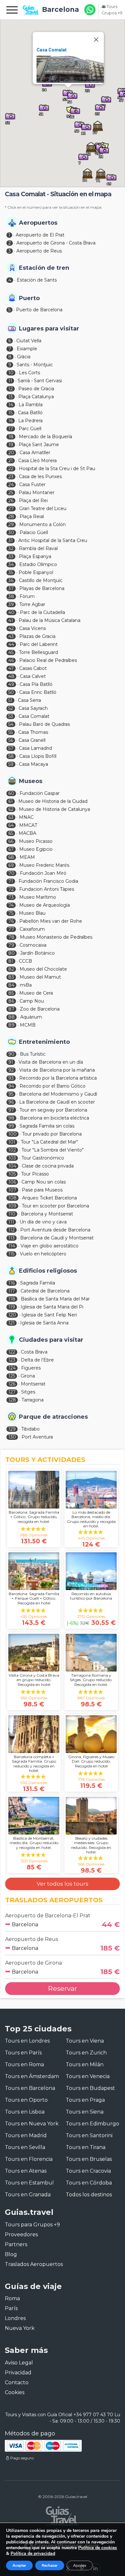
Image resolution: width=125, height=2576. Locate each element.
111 (11, 1222)
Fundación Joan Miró (43, 873)
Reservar (63, 1988)
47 (11, 668)
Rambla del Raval (38, 548)
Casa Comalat (52, 50)
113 (12, 1238)
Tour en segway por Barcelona (53, 1110)
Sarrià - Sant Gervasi (40, 381)
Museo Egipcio (36, 849)
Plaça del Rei (33, 500)
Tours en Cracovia (88, 2171)
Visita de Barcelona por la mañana (57, 1070)
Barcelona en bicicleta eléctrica (54, 1118)
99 (11, 1126)
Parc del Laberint (39, 644)
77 (11, 929)
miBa (26, 985)
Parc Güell (30, 429)
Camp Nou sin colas (44, 1182)
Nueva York (20, 2328)
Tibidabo (30, 1429)
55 (11, 732)
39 (11, 604)
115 (11, 1254)
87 (11, 1009)
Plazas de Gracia (37, 636)
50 (11, 692)
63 (11, 817)
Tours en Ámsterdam (32, 2076)
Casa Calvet (33, 676)
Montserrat (33, 1384)
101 (12, 1142)
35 (11, 572)
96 (11, 1102)
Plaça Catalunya (36, 397)
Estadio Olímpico (38, 564)
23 (11, 477)
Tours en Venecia (88, 2076)
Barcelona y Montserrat (47, 1214)
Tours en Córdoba (89, 2183)
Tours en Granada (28, 2195)
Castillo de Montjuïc (41, 580)
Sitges (28, 1392)
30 (11, 532)
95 (11, 1094)
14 (11, 405)
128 (12, 1400)
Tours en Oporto (26, 2100)
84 (11, 985)
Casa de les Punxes (40, 477)
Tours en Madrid (26, 2135)
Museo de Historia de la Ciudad (53, 801)
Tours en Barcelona (30, 2088)
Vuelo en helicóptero (43, 1254)
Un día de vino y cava (43, 1222)
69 (11, 865)
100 (13, 1134)
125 (12, 1376)
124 (12, 1368)
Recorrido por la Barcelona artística (58, 1078)
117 (12, 1291)
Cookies (15, 2392)
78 (11, 937)
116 (12, 1283)
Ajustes (80, 2565)
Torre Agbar (32, 604)
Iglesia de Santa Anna (44, 1323)
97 (11, 1110)
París (11, 2308)
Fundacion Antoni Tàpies (47, 889)
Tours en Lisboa (25, 2112)
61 (11, 801)
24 (11, 485)
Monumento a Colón (42, 524)
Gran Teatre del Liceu (43, 508)
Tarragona (33, 1400)
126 (12, 1384)
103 (12, 1158)
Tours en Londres (27, 2041)
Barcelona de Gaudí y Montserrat (57, 1238)
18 (11, 437)
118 (12, 1299)
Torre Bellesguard (38, 652)
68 (11, 857)
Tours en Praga (85, 2100)
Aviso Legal (19, 2363)
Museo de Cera (36, 993)
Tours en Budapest (90, 2088)
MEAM (27, 857)
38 (11, 596)
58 (11, 756)
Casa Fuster (32, 485)
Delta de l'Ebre (37, 1360)
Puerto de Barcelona (39, 310)
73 (11, 897)
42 (11, 628)
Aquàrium (31, 1017)
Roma (12, 2298)
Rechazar (50, 2565)
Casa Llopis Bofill (38, 756)
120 (12, 1315)
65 (11, 833)
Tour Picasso (35, 1174)
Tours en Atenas (26, 2171)
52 (11, 708)
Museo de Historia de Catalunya (54, 809)
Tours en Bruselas (89, 2159)
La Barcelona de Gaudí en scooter (57, 1102)
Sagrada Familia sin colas (47, 1126)
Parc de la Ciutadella (42, 612)
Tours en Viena (85, 2041)
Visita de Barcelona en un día (51, 1062)
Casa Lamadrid (35, 748)
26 (11, 500)
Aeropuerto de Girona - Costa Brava (56, 243)
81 (11, 961)
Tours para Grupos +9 (32, 2225)
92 (11, 1070)
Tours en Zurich (86, 2053)
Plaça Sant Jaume (39, 445)
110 (12, 1214)
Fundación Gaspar (40, 793)
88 (12, 1017)
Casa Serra (29, 700)
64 (11, 825)
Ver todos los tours (63, 1884)
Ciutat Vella (29, 341)
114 (12, 1246)
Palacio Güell (34, 532)
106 (12, 1182)
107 (12, 1190)
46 (11, 660)
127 (12, 1392)
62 (11, 809)
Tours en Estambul (29, 2183)
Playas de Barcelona (42, 588)
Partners (16, 2244)
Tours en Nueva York (32, 2124)
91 (11, 1062)
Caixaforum (32, 929)
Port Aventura (37, 1437)
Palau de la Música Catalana (50, 620)
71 (11, 881)
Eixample (27, 349)
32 (11, 548)
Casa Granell (32, 740)
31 (11, 540)
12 (11, 389)
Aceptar (19, 2565)
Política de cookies (98, 2548)
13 (11, 397)
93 (11, 1078)
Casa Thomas (33, 732)
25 (11, 493)
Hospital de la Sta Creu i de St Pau (57, 469)
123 (12, 1360)
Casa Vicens (33, 628)
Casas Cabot (33, 668)
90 (11, 1054)
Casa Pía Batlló (36, 684)
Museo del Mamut (40, 977)
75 (11, 913)
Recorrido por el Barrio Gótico (53, 1086)
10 (11, 373)
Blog (11, 2254)
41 (11, 620)
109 (12, 1206)
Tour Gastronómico (43, 1158)
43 (11, 636)
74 (11, 905)
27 (11, 508)
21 (11, 461)
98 (11, 1118)
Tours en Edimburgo (92, 2124)
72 (11, 889)
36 (11, 580)
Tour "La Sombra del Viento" (53, 1150)
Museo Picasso (36, 841)
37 (11, 588)
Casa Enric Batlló (38, 692)
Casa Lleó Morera (37, 461)
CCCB (25, 961)
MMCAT (28, 825)
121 (12, 1323)
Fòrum (27, 596)
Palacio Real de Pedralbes (48, 660)
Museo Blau (32, 913)
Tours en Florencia (29, 2159)
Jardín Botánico (37, 953)
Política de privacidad (33, 2553)
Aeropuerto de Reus (39, 251)
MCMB (28, 1025)
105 (12, 1174)
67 (11, 849)
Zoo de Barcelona (40, 1009)
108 (13, 1198)
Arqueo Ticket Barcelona (50, 1198)
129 (12, 1429)
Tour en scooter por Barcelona (55, 1206)
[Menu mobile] (12, 11)
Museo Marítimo (38, 897)
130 (12, 1437)
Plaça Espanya (35, 556)
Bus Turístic (33, 1054)
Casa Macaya (33, 764)
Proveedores (21, 2235)
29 (11, 524)
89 (11, 1025)
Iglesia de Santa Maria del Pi (52, 1307)
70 (11, 873)
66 (11, 841)
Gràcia (24, 357)
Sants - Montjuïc (35, 365)
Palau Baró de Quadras (44, 724)
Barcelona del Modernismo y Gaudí (58, 1094)
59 (11, 764)
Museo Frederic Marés (44, 865)
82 (11, 969)
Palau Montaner (37, 493)
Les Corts (29, 373)
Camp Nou (32, 1001)
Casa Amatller (35, 453)
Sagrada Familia (38, 1283)
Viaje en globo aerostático (50, 1246)
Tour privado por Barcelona (52, 1134)
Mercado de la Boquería (46, 437)
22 (11, 469)
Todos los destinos (89, 2195)
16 (11, 421)
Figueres (31, 1368)
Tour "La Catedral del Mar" (49, 1142)
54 (11, 724)
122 (12, 1352)
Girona (28, 1376)
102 (12, 1150)
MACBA (27, 833)
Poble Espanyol (36, 572)
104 (12, 1166)
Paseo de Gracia (36, 389)
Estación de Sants (37, 280)
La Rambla (31, 405)
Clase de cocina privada (48, 1166)
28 (11, 516)
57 (11, 748)
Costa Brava (34, 1352)
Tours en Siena (85, 2112)
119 (12, 1307)
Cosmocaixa (33, 945)
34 (11, 564)
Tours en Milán (85, 2064)
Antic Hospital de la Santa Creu (53, 540)
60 (11, 793)
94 (11, 1086)
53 (11, 716)
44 (11, 644)
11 (10, 381)
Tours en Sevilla (25, 2147)
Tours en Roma (24, 2064)
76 (11, 921)
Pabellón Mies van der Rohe (51, 921)
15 (10, 413)
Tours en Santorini (89, 2135)
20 (11, 453)
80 (12, 953)
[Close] (96, 40)
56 (11, 740)
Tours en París (23, 2053)
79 (11, 945)
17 (11, 429)
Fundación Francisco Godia (48, 881)
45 (11, 652)
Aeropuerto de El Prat (40, 235)
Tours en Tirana (86, 2147)
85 (11, 993)
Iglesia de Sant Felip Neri (49, 1315)
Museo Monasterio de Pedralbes (56, 937)
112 (12, 1230)
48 (11, 676)
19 (11, 445)
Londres (15, 2318)
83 (11, 977)
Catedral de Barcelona (45, 1291)
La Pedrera (30, 421)
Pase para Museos (42, 1190)
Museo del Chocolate (43, 969)
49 (11, 684)
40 (11, 612)
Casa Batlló (30, 413)
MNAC (26, 817)
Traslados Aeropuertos (34, 2264)
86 (11, 1001)
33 (11, 556)
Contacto (17, 2382)
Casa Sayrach (33, 708)
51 (10, 700)
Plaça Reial (32, 516)
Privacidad (18, 2373)
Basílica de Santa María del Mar (55, 1299)
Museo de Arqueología (45, 905)
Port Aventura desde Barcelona (55, 1230)
